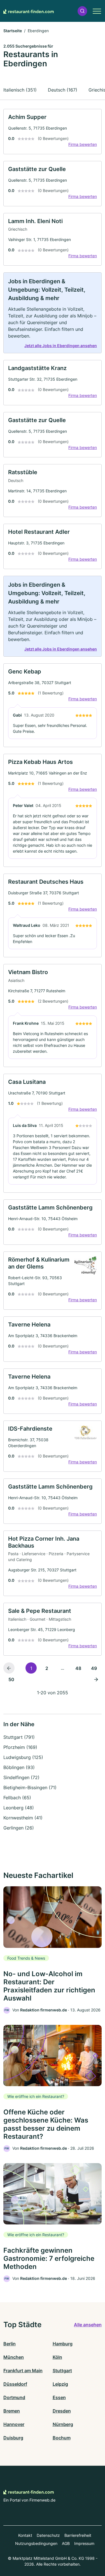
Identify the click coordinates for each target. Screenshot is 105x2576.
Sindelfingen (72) (21, 1777)
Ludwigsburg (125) (23, 1757)
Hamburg (63, 2344)
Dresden (62, 2411)
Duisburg (13, 2438)
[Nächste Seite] (96, 1679)
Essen (59, 2397)
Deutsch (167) (63, 90)
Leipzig (60, 2384)
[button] (82, 11)
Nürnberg (63, 2424)
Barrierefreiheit (78, 2535)
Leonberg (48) (19, 1808)
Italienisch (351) (20, 90)
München (14, 2357)
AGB (66, 2543)
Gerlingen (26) (19, 1828)
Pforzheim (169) (20, 1747)
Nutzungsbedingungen (36, 2543)
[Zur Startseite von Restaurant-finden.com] (29, 11)
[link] (53, 132)
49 (94, 1668)
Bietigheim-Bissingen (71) (30, 1787)
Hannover (14, 2424)
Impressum (84, 2543)
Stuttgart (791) (19, 1737)
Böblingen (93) (19, 1767)
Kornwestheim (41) (23, 1818)
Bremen (12, 2411)
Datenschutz (48, 2535)
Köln (57, 2357)
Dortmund (14, 2397)
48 (78, 1668)
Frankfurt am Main (23, 2371)
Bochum (62, 2438)
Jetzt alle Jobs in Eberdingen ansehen (61, 346)
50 (11, 1679)
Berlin (10, 2344)
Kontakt (25, 2535)
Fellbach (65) (17, 1798)
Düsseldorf (15, 2384)
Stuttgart (62, 2371)
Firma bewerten (83, 144)
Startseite (13, 31)
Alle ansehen (88, 2325)
